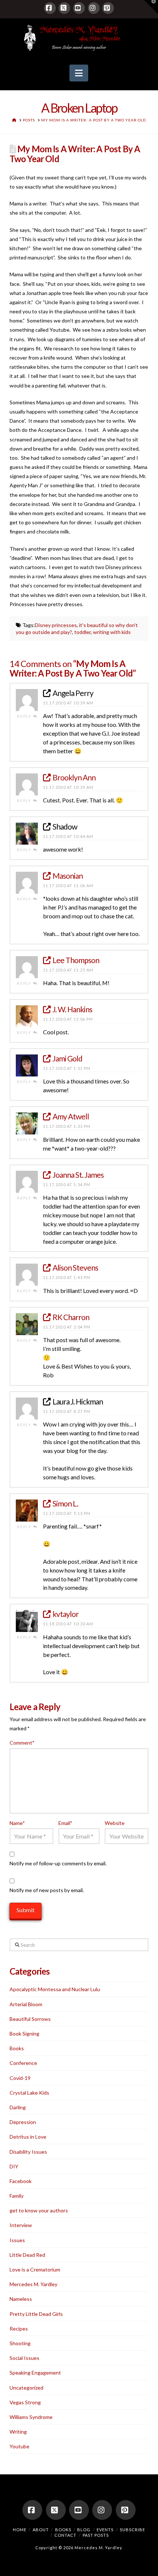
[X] (64, 8)
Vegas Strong (25, 2402)
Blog (84, 2530)
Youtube (19, 2446)
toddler (82, 632)
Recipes (19, 2329)
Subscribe (132, 2530)
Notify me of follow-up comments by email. (58, 1863)
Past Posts (96, 2535)
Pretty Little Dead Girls (36, 2314)
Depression (23, 2122)
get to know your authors (39, 2210)
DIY (14, 2166)
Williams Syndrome (31, 2417)
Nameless (21, 2299)
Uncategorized (26, 2388)
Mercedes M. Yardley (33, 2284)
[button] (79, 73)
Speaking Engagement (35, 2373)
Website (115, 1823)
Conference (23, 2063)
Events (105, 2530)
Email (65, 1823)
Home (20, 2530)
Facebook (21, 2181)
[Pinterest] (108, 8)
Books (17, 2048)
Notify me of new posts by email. (47, 1890)
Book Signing (24, 2034)
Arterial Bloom (26, 2004)
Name (17, 1823)
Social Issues (24, 2358)
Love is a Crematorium (35, 2269)
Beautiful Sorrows (30, 2019)
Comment (22, 1743)
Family (17, 2196)
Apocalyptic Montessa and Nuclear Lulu (55, 1989)
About (41, 2530)
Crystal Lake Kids (29, 2093)
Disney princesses (56, 625)
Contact (65, 2535)
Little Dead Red (27, 2255)
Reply (25, 716)
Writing (18, 2432)
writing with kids (112, 632)
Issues (17, 2240)
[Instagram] (94, 8)
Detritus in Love (28, 2137)
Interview (21, 2225)
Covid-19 (20, 2078)
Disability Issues (28, 2152)
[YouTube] (79, 8)
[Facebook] (50, 8)
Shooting (20, 2343)
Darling (18, 2107)
